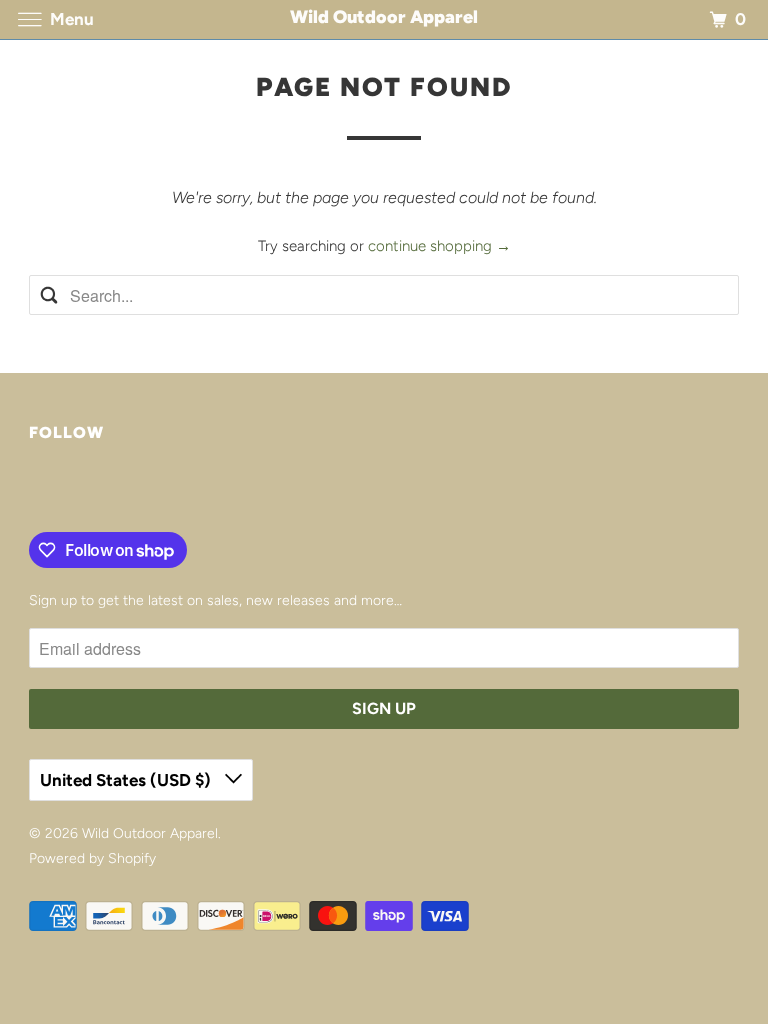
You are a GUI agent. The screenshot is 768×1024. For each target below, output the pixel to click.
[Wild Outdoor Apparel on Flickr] (33, 491)
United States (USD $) (127, 780)
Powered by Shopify (92, 858)
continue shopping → (439, 246)
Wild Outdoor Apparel (150, 833)
